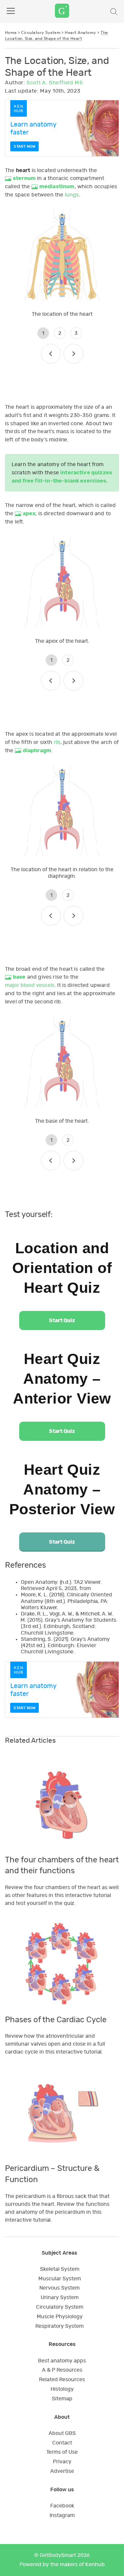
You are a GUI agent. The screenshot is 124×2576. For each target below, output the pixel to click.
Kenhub (95, 2564)
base (19, 977)
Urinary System (60, 2297)
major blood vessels (30, 985)
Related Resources (62, 2380)
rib (57, 742)
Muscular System (60, 2279)
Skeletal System (60, 2269)
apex (29, 514)
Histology (62, 2389)
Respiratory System (60, 2326)
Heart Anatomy (80, 33)
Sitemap (62, 2399)
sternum (24, 178)
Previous (51, 354)
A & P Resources (62, 2370)
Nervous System (60, 2288)
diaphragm (37, 751)
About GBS (62, 2433)
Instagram (62, 2515)
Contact (62, 2443)
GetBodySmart (58, 2555)
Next (73, 354)
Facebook (62, 2506)
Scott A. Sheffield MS (55, 83)
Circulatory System (41, 33)
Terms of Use (62, 2452)
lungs (72, 195)
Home (11, 33)
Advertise (62, 2471)
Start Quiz (62, 1320)
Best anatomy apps (62, 2361)
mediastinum (57, 187)
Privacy (62, 2462)
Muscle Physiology (60, 2317)
